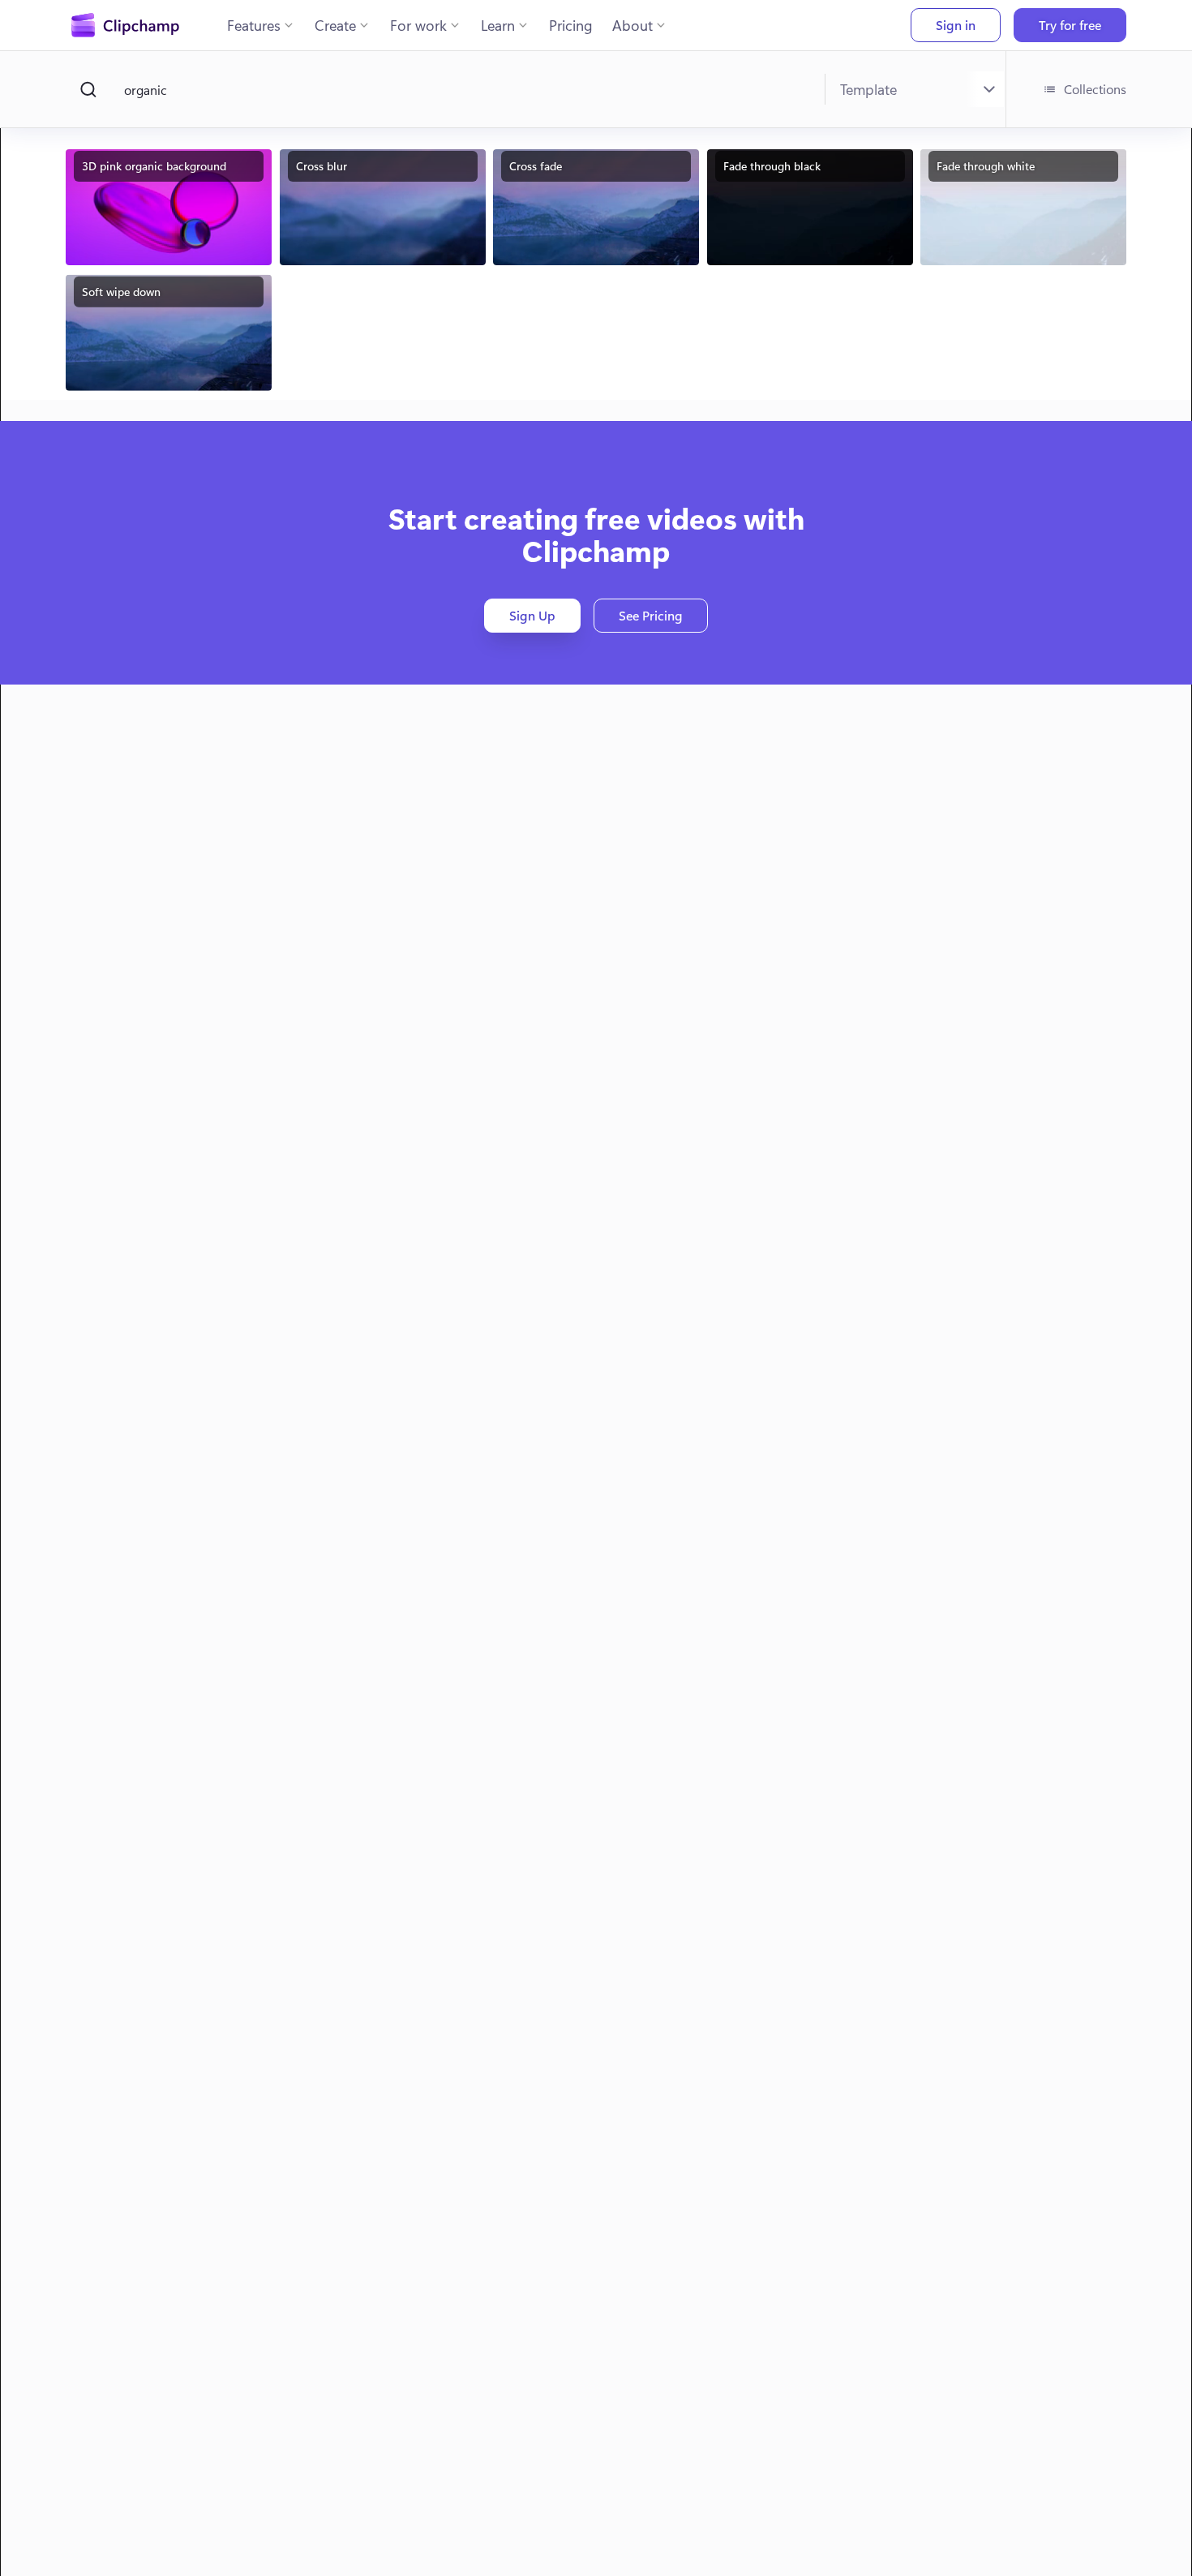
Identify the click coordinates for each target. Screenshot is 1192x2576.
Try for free (1070, 25)
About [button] (632, 25)
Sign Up (532, 615)
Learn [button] (498, 25)
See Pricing (651, 615)
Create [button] (335, 25)
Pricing (571, 25)
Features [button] (254, 25)
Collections (1095, 89)
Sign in (956, 25)
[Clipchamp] (125, 25)
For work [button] (418, 25)
